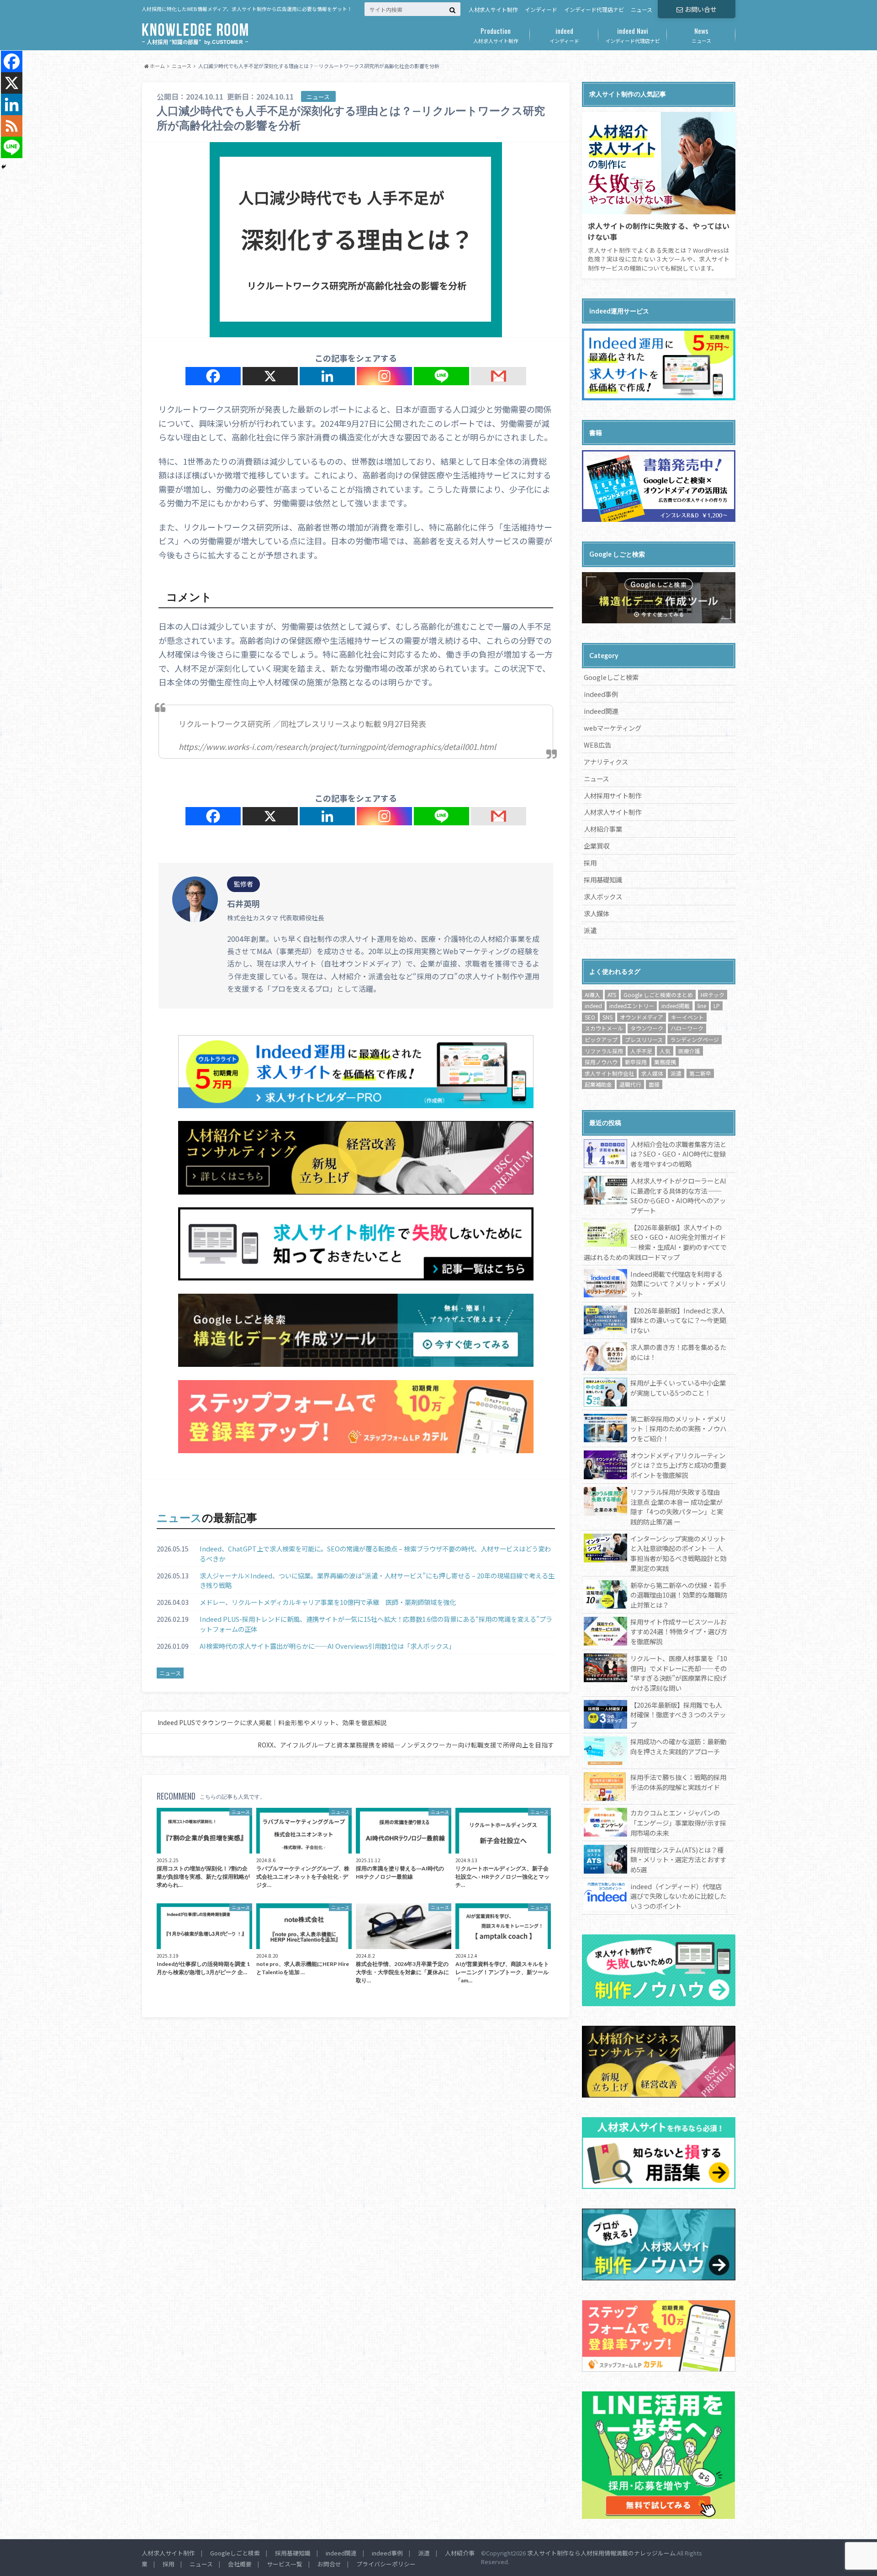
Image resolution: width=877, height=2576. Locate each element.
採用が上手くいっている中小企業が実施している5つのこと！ (678, 1388)
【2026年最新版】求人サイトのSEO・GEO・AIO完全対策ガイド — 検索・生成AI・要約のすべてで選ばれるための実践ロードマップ (655, 1242)
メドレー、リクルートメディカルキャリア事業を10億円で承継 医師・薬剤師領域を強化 (328, 1602)
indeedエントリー (632, 1006)
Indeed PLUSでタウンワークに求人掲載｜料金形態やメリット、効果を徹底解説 (272, 1722)
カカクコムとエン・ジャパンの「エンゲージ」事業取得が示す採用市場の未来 (678, 1822)
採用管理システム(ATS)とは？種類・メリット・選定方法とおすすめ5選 (678, 1859)
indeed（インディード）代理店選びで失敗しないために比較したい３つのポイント (678, 1896)
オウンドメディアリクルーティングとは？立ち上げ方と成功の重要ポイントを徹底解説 (678, 1465)
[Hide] (4, 167)
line (702, 1006)
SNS (608, 1017)
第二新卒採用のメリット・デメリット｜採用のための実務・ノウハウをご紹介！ (678, 1429)
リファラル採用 (604, 1051)
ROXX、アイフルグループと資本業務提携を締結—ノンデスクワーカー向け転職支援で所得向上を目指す (406, 1745)
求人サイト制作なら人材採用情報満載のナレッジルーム (601, 2553)
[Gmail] (499, 376)
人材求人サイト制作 (493, 9)
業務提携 (665, 1062)
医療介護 (689, 1051)
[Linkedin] (327, 376)
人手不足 (641, 1051)
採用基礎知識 (603, 879)
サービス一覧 (285, 2564)
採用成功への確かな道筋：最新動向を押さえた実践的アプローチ (678, 1746)
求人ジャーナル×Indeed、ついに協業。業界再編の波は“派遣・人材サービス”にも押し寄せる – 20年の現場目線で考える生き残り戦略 (377, 1580)
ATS (612, 995)
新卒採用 (636, 1062)
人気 (665, 1051)
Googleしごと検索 (611, 677)
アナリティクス (606, 762)
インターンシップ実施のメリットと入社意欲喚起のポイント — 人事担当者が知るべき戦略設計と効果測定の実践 (678, 1553)
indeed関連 (601, 711)
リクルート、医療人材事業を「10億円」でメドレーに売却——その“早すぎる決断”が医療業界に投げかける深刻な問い (679, 1673)
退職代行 (630, 1084)
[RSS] (12, 126)
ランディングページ (695, 1039)
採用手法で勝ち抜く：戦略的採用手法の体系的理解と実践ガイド (678, 1782)
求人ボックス (603, 896)
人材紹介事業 (603, 829)
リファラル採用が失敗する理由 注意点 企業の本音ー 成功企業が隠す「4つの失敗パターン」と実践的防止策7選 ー (677, 1507)
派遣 (590, 930)
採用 (590, 863)
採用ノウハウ (601, 1062)
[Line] (441, 376)
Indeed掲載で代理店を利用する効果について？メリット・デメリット (678, 1284)
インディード (541, 9)
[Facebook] (213, 376)
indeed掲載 (676, 1006)
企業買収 (597, 846)
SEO (590, 1017)
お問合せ (329, 2564)
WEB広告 (597, 745)
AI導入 (592, 995)
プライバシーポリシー (386, 2564)
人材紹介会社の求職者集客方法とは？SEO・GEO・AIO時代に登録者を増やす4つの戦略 (678, 1154)
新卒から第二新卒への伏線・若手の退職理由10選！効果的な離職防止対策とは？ (679, 1595)
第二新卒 (700, 1073)
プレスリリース (644, 1039)
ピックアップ (601, 1039)
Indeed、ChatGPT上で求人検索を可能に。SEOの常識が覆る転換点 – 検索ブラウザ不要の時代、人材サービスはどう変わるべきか (375, 1554)
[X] (270, 376)
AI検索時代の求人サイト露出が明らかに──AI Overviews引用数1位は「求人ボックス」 (327, 1646)
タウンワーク (647, 1028)
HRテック (713, 995)
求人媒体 (597, 913)
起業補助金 (598, 1084)
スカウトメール (604, 1028)
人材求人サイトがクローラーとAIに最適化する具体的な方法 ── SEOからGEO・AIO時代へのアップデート (678, 1195)
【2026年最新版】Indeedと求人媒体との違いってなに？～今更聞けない (678, 1320)
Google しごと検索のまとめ (658, 995)
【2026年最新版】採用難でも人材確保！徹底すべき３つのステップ (678, 1715)
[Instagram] (384, 376)
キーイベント (687, 1017)
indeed (593, 1006)
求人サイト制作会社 (609, 1073)
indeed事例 (601, 694)
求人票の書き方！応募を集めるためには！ (678, 1352)
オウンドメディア (642, 1017)
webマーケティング (613, 728)
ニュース (642, 9)
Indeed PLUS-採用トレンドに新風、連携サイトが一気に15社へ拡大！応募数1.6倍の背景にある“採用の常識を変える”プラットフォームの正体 (376, 1624)
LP (717, 1006)
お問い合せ (701, 9)
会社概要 (240, 2564)
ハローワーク (687, 1028)
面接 (654, 1084)
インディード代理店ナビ (594, 9)
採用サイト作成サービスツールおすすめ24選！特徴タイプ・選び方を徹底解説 (679, 1631)
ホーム (157, 66)
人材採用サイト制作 (613, 795)
